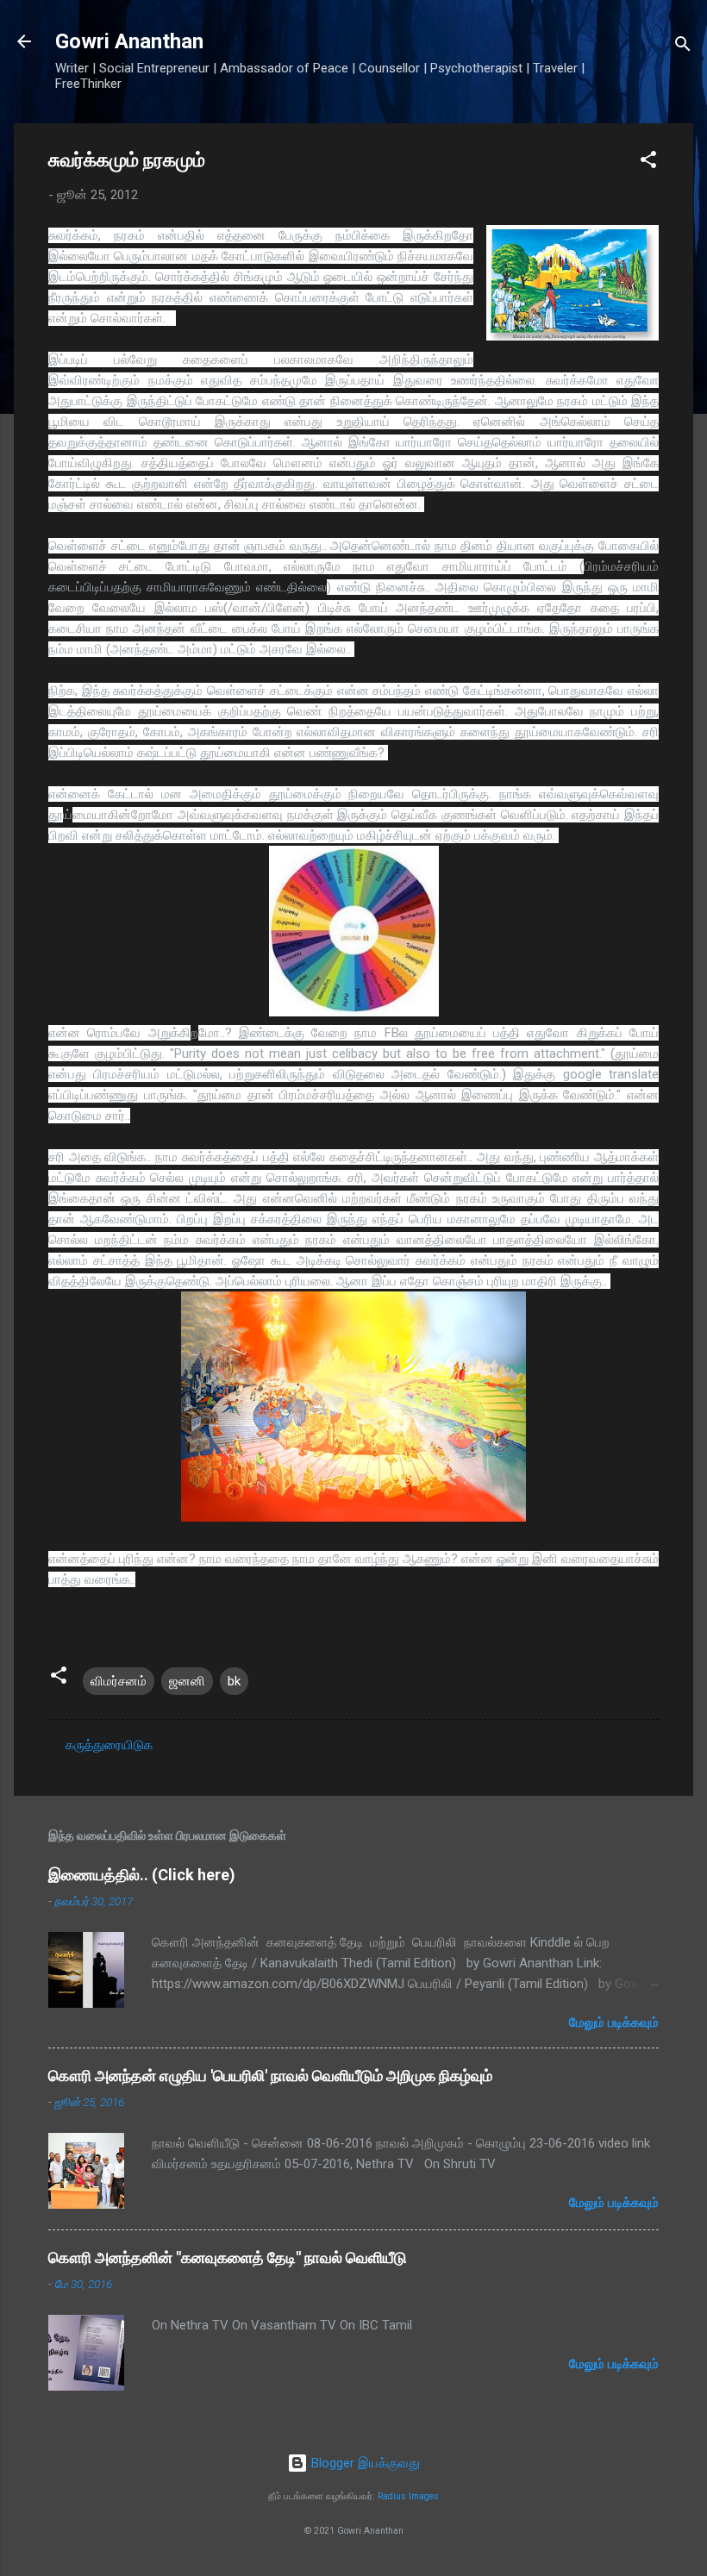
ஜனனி (187, 1681)
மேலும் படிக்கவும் (614, 2023)
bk (234, 1681)
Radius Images (408, 2496)
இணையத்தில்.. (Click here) (142, 1875)
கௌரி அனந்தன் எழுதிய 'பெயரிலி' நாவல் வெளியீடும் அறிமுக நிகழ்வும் (270, 2076)
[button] (648, 163)
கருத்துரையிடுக (109, 1745)
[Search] (683, 47)
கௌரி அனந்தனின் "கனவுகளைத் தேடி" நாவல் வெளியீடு (228, 2257)
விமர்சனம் (119, 1681)
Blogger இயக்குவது (364, 2463)
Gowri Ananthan (129, 41)
